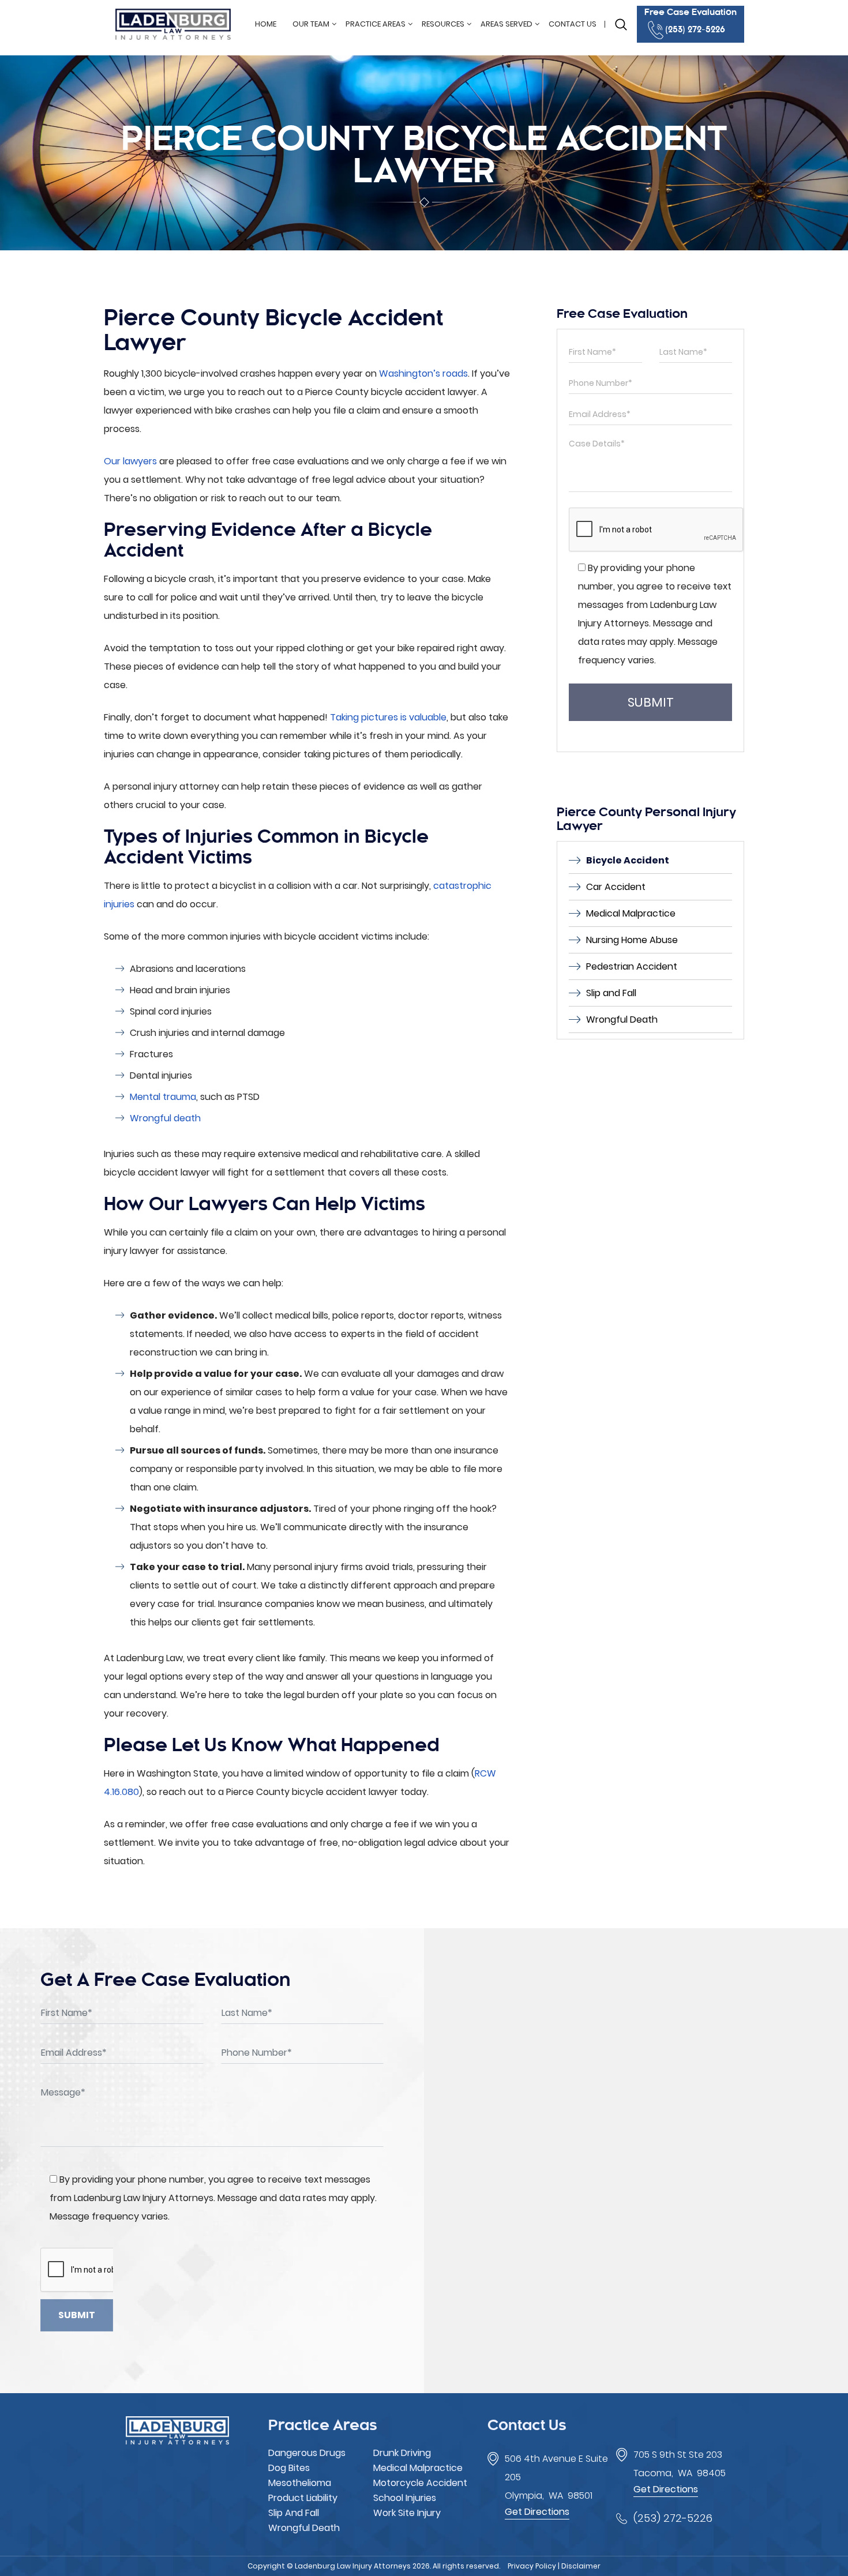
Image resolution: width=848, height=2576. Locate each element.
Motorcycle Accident (420, 2483)
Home (266, 24)
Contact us (573, 24)
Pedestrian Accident (632, 966)
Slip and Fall (611, 993)
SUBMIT (651, 702)
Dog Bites (289, 2468)
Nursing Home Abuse (632, 940)
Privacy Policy (532, 2566)
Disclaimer (581, 2566)
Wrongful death (165, 1118)
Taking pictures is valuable (388, 717)
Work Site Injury (407, 2513)
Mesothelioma (300, 2483)
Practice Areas (376, 24)
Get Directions (537, 2512)
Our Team (311, 24)
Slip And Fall (294, 2513)
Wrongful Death (622, 1019)
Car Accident (616, 887)
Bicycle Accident (628, 860)
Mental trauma (163, 1097)
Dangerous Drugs (307, 2453)
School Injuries (405, 2498)
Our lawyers (130, 461)
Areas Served (506, 24)
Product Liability (303, 2498)
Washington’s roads (423, 373)
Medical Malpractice (631, 913)
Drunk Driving (402, 2453)
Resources (443, 24)
